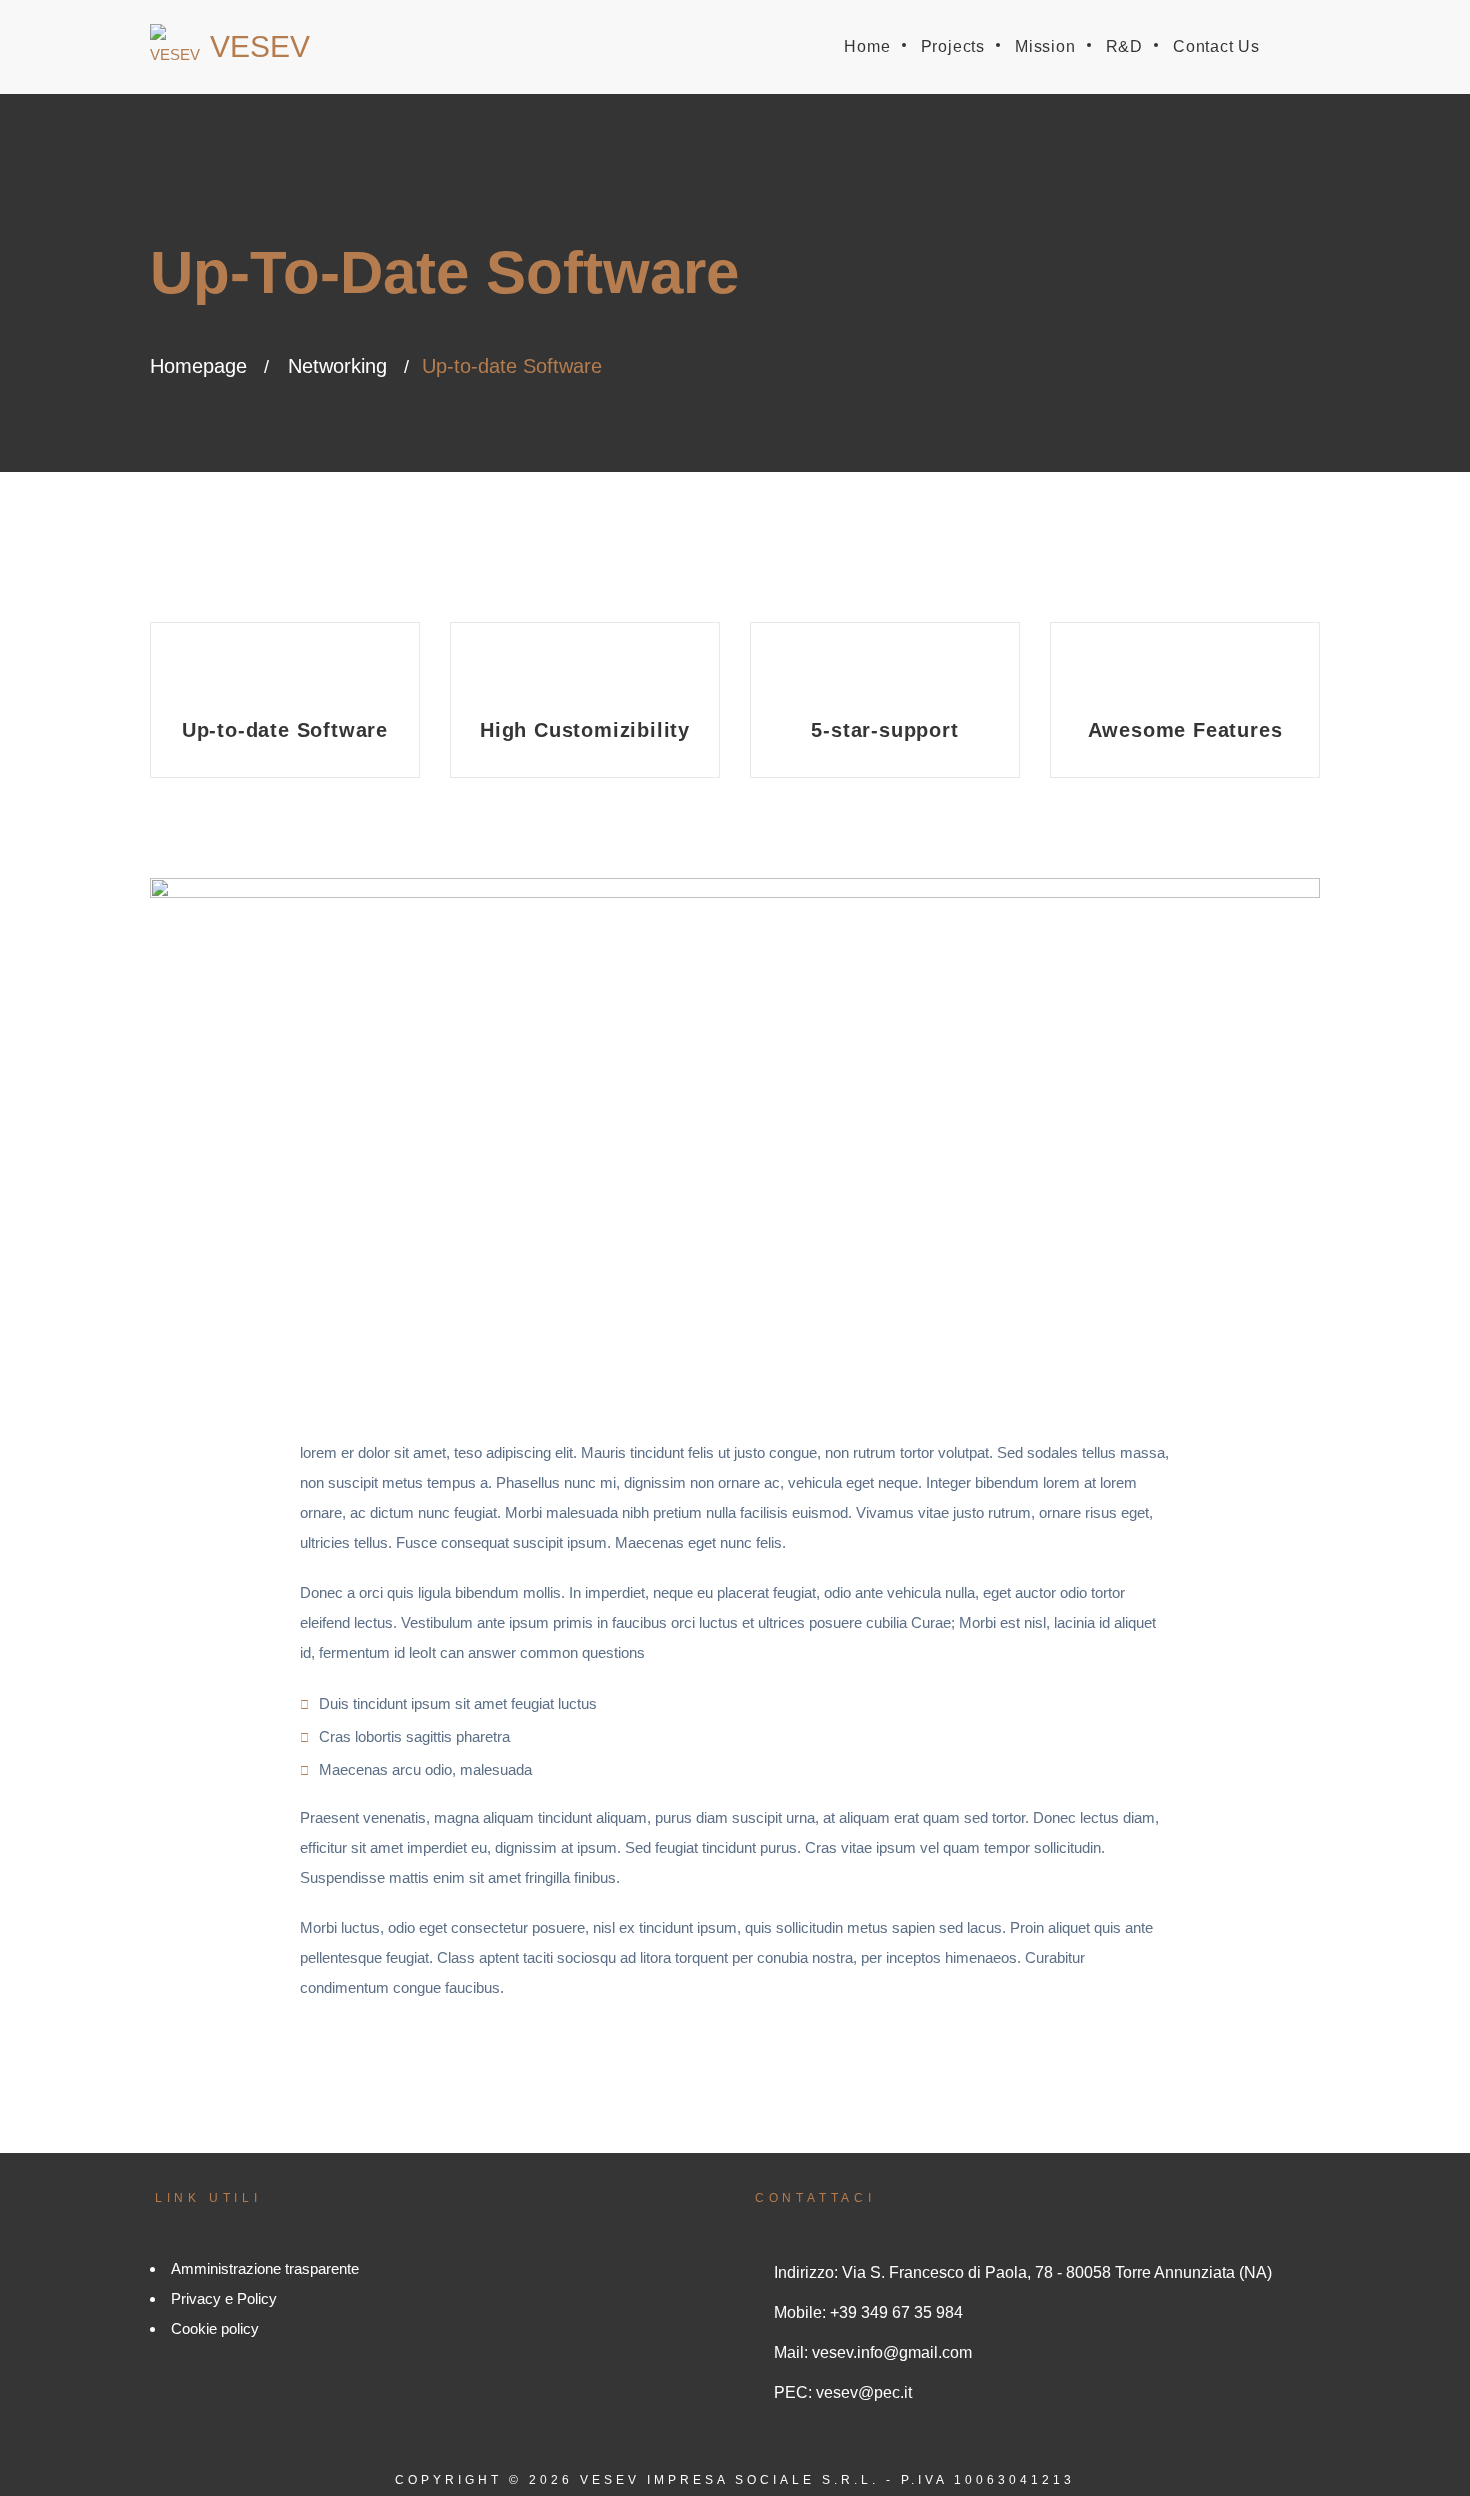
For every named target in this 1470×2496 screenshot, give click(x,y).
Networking (337, 366)
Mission (1045, 46)
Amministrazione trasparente (265, 2268)
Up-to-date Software (285, 730)
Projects (953, 46)
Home (867, 46)
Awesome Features (1185, 730)
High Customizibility (585, 730)
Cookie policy (215, 2328)
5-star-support (884, 730)
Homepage (198, 366)
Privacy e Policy (224, 2298)
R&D (1124, 46)
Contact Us (1216, 46)
